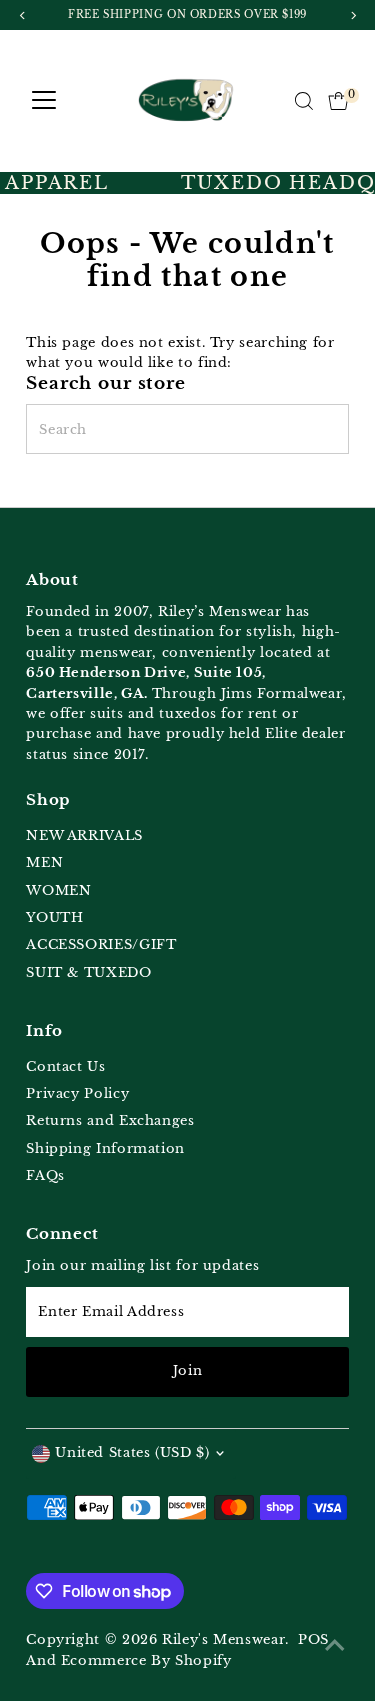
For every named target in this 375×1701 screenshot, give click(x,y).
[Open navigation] (44, 101)
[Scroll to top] (335, 1646)
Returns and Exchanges (110, 1120)
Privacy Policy (77, 1093)
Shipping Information (105, 1148)
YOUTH (54, 917)
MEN (44, 862)
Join (188, 1370)
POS (313, 1639)
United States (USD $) (132, 1452)
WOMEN (58, 890)
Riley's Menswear (223, 1639)
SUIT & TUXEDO (88, 972)
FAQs (45, 1175)
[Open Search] (304, 101)
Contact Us (65, 1066)
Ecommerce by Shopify (146, 1660)
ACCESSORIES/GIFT (101, 944)
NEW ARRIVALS (84, 835)
